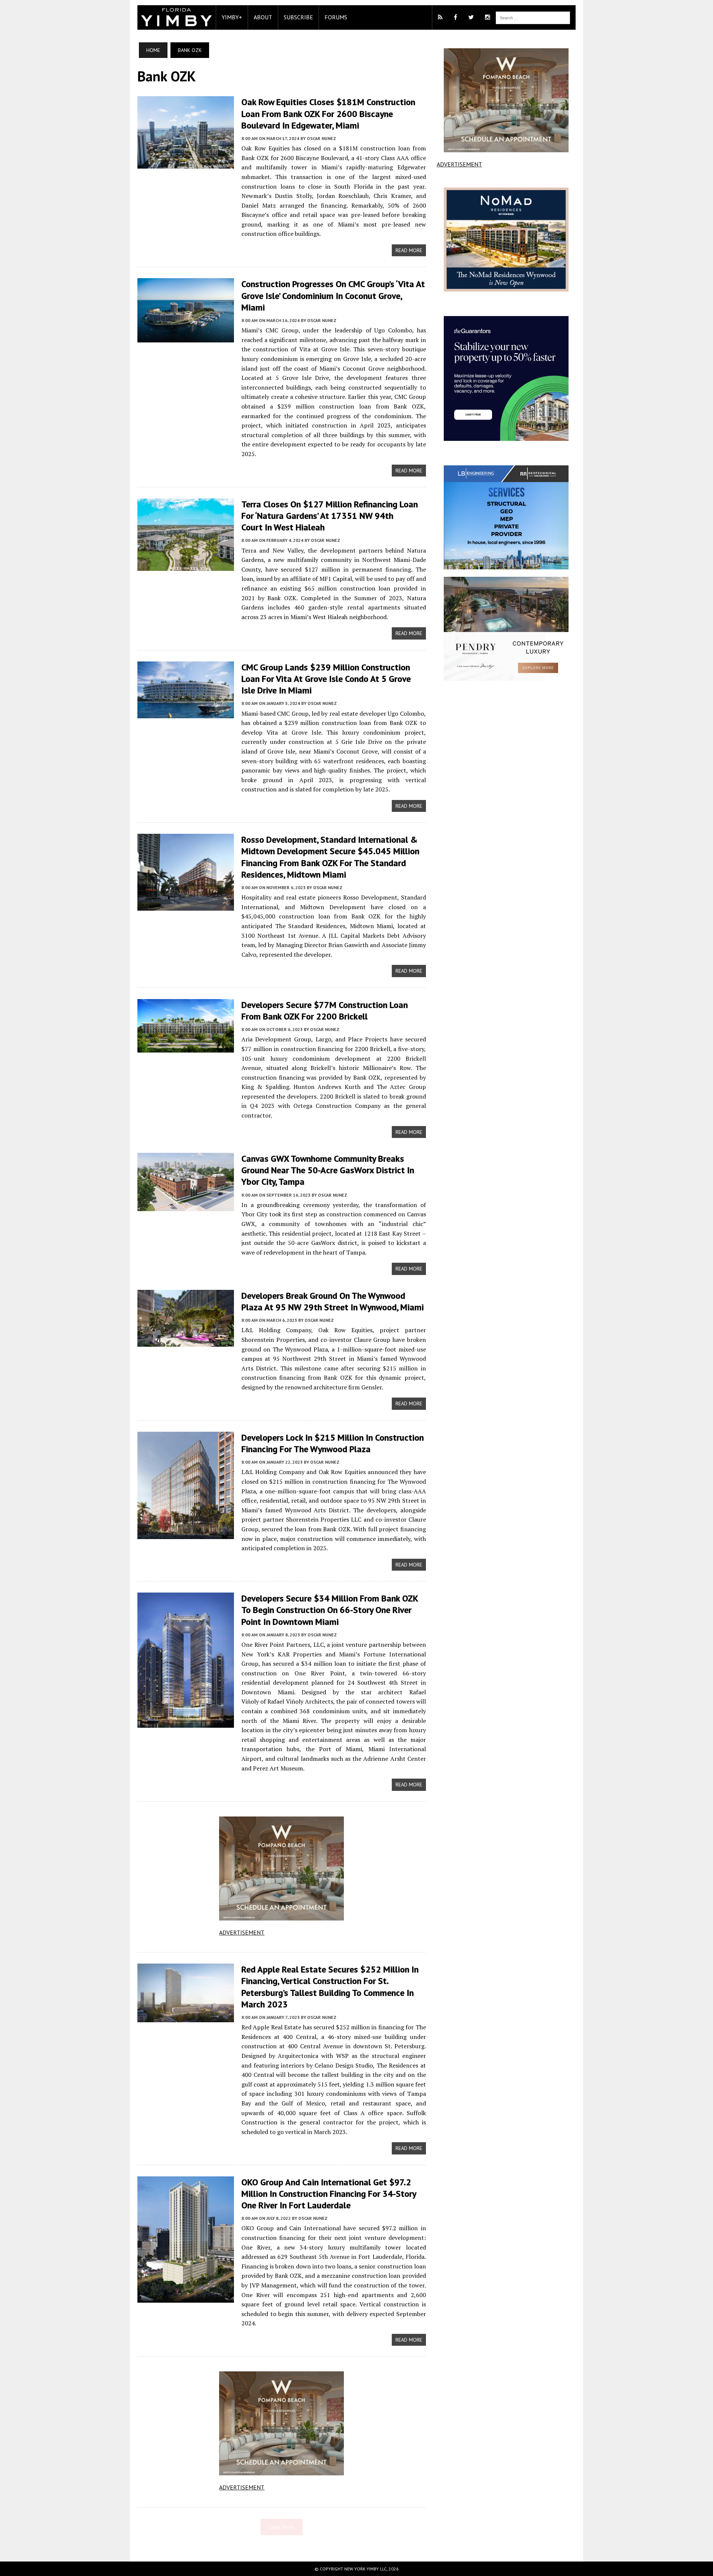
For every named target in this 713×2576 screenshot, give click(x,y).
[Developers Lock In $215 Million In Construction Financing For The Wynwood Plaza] (186, 1534)
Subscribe (298, 17)
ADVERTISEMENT (242, 1932)
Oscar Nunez (321, 138)
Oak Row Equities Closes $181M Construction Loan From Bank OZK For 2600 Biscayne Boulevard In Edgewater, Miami (328, 113)
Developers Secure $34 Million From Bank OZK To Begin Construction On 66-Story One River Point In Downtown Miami (330, 1610)
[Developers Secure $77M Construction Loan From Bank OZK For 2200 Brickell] (186, 1047)
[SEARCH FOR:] (533, 17)
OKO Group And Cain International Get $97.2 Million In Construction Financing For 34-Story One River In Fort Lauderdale (329, 2194)
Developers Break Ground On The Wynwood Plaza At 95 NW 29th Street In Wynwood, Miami (333, 1301)
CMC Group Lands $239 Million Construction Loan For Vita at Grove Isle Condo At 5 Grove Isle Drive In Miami (326, 679)
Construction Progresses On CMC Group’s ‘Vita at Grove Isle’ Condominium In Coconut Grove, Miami (333, 295)
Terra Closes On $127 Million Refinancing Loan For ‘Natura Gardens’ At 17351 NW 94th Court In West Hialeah (330, 516)
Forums (336, 17)
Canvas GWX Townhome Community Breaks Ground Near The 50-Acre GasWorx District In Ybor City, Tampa (328, 1170)
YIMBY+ (232, 17)
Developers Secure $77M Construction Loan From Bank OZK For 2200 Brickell (325, 1011)
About (263, 17)
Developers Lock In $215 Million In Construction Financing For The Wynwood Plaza (333, 1443)
